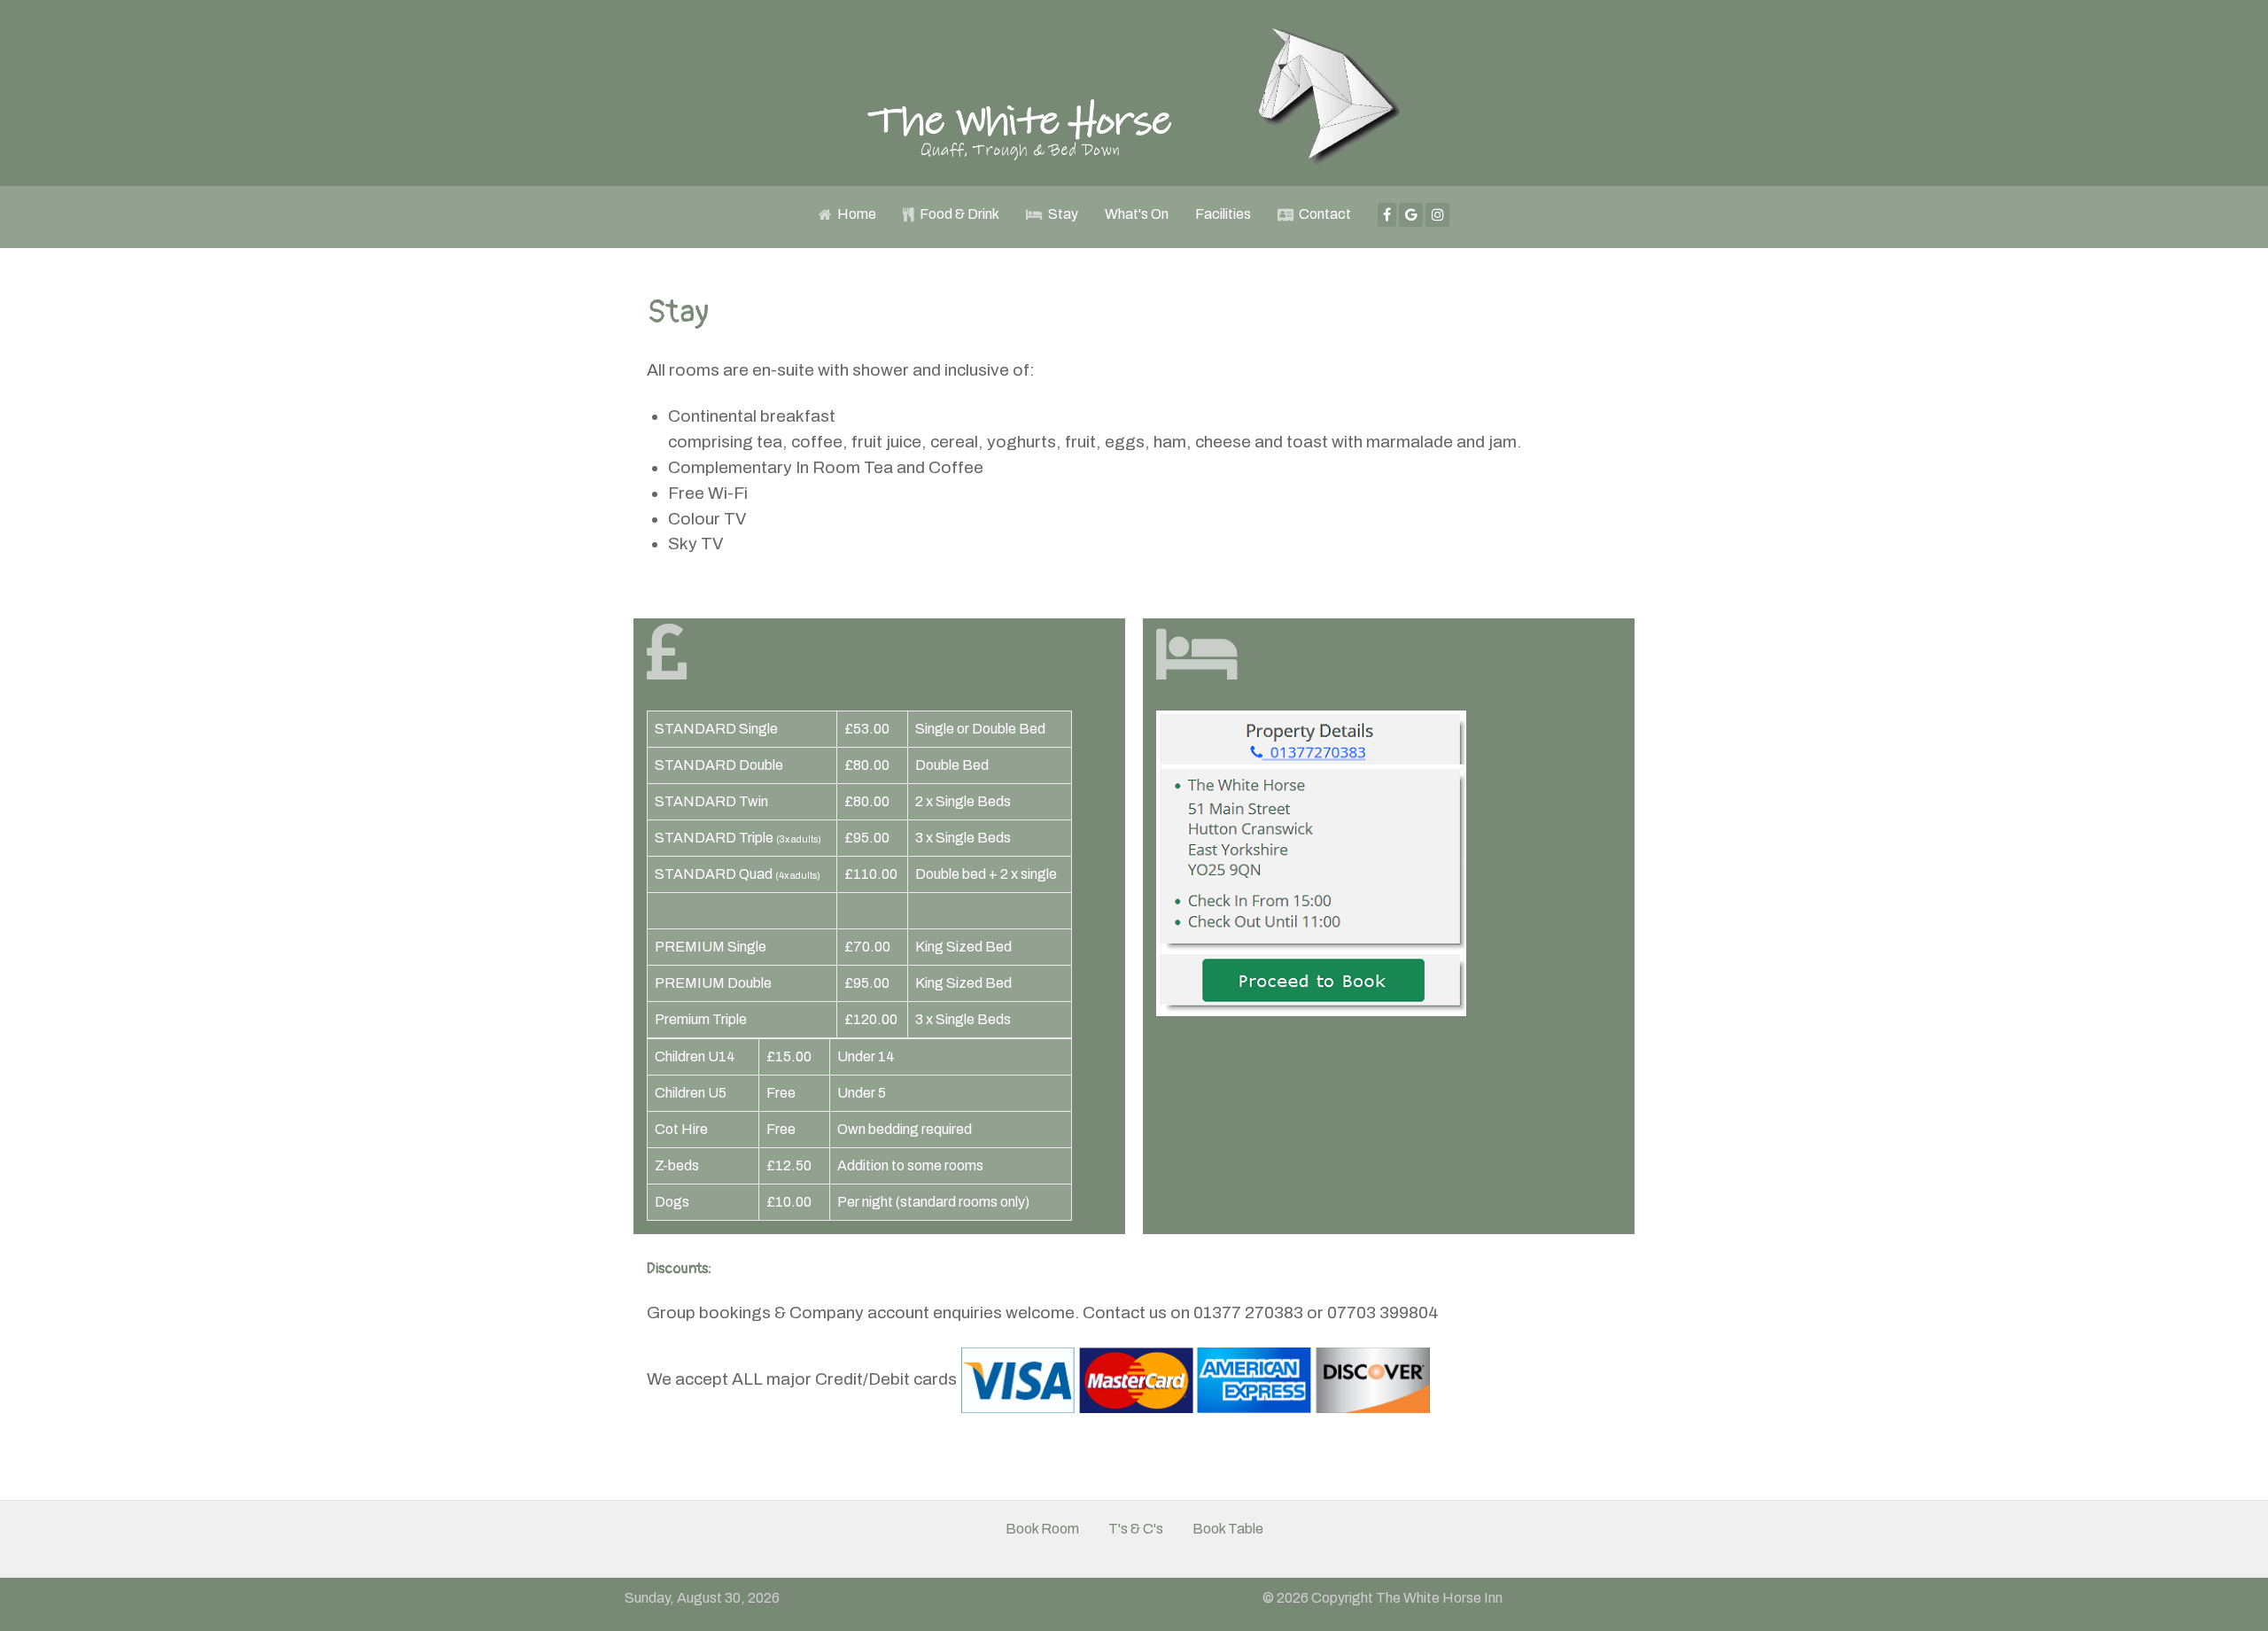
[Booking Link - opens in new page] (1311, 862)
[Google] (1411, 215)
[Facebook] (1387, 215)
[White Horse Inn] (1134, 93)
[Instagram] (1437, 215)
